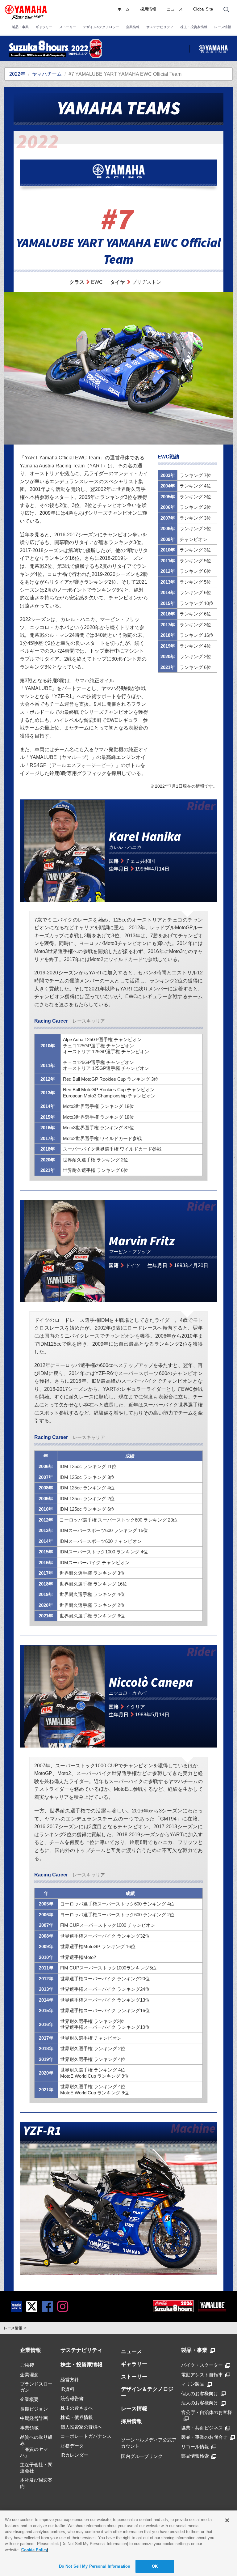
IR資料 (67, 2389)
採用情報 (148, 9)
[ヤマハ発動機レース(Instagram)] (63, 2306)
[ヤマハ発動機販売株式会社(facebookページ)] (47, 2306)
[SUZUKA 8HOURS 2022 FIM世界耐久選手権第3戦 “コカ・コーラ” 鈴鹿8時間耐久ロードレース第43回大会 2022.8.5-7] (56, 49)
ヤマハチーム (47, 74)
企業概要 (29, 2399)
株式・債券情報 (77, 2417)
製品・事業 (20, 27)
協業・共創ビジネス (202, 2428)
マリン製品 (193, 2384)
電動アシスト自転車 (202, 2375)
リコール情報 (195, 2447)
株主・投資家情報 (194, 27)
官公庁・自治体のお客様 (207, 2412)
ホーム (124, 9)
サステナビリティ (160, 27)
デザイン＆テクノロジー (147, 2393)
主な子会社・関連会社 (36, 2468)
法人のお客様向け (200, 2403)
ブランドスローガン (36, 2387)
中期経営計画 (34, 2418)
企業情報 (133, 27)
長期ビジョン (34, 2409)
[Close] (227, 2520)
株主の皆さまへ (77, 2408)
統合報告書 (72, 2398)
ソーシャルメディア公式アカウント (149, 2443)
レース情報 (223, 27)
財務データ (72, 2446)
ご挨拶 (27, 2365)
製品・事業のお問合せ (204, 2437)
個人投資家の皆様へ (81, 2427)
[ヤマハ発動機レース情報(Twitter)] (32, 2306)
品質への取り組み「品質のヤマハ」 (36, 2446)
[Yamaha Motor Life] (16, 2306)
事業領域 (29, 2428)
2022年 (17, 74)
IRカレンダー (74, 2455)
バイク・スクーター (202, 2365)
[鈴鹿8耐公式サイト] (173, 2306)
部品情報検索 (195, 2456)
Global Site (203, 9)
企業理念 (29, 2375)
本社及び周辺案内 (36, 2483)
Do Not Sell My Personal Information (95, 2566)
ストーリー (68, 27)
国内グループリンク (142, 2456)
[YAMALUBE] (212, 2306)
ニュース (175, 9)
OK (155, 2566)
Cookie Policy (35, 2550)
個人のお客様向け (200, 2393)
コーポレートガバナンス (86, 2436)
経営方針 (70, 2380)
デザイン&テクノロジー (101, 27)
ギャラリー (44, 27)
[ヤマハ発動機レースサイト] (213, 49)
